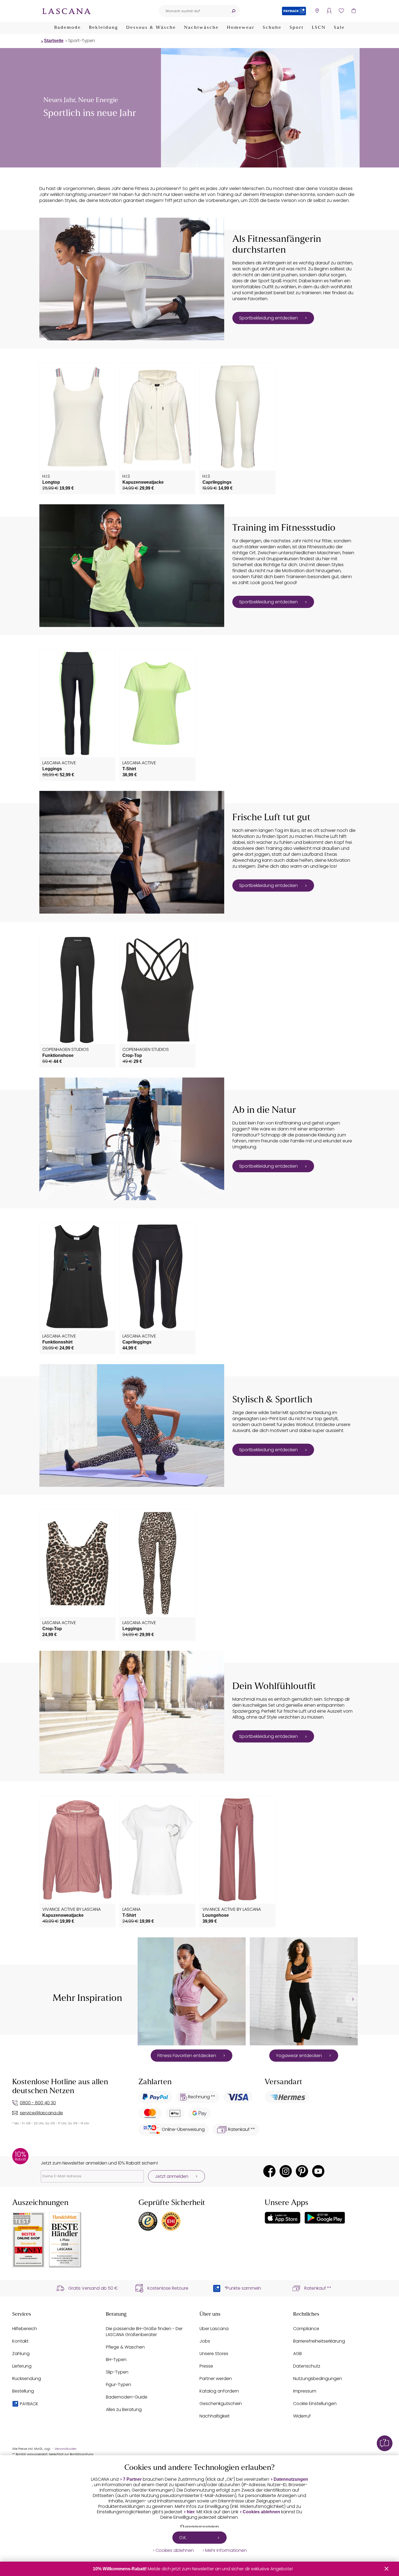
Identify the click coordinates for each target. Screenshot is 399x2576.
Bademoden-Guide (127, 2397)
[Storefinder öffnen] (317, 11)
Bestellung (23, 2391)
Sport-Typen (82, 41)
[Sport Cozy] (132, 1712)
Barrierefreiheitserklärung (319, 2341)
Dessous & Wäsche (151, 28)
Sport (297, 28)
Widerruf (302, 2416)
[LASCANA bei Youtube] (318, 2171)
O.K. (183, 2538)
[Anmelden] (329, 11)
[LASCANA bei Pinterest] (302, 2171)
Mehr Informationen (226, 2550)
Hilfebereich (25, 2329)
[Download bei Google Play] (325, 2218)
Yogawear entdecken (299, 2056)
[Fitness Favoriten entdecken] (192, 1991)
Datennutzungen (291, 2479)
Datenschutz (307, 2366)
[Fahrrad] (132, 1139)
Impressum (305, 2391)
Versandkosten (66, 2449)
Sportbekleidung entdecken (268, 318)
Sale (339, 28)
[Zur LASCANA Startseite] (66, 11)
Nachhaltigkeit (215, 2416)
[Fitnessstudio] (132, 566)
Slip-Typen (117, 2372)
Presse (206, 2366)
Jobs (205, 2341)
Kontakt (20, 2341)
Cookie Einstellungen (315, 2404)
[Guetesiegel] (171, 2221)
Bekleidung (104, 28)
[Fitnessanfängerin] (132, 279)
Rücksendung (27, 2379)
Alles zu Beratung (124, 2409)
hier (191, 2512)
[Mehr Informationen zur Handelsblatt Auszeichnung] (65, 2240)
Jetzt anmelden (172, 2176)
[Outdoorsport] (132, 852)
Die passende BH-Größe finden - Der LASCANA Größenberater (144, 2332)
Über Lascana (214, 2329)
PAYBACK (29, 2404)
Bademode (68, 28)
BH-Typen (116, 2360)
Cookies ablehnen (261, 2512)
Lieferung (22, 2366)
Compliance (306, 2329)
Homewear (241, 28)
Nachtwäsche (201, 28)
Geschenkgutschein (221, 2404)
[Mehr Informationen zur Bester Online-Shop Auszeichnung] (28, 2240)
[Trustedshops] (148, 2221)
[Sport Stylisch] (132, 1425)
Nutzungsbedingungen (318, 2379)
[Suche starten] (233, 11)
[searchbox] (193, 11)
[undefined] (352, 1999)
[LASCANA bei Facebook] (269, 2171)
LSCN (319, 28)
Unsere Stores (214, 2354)
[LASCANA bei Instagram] (286, 2171)
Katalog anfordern (219, 2391)
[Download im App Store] (283, 2218)
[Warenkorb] (354, 11)
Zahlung (21, 2354)
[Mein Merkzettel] (341, 11)
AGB (297, 2354)
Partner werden (216, 2379)
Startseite (54, 41)
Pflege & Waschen (125, 2347)
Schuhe (272, 28)
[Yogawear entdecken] (304, 1991)
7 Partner (132, 2479)
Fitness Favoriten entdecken (187, 2056)
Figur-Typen (118, 2385)
